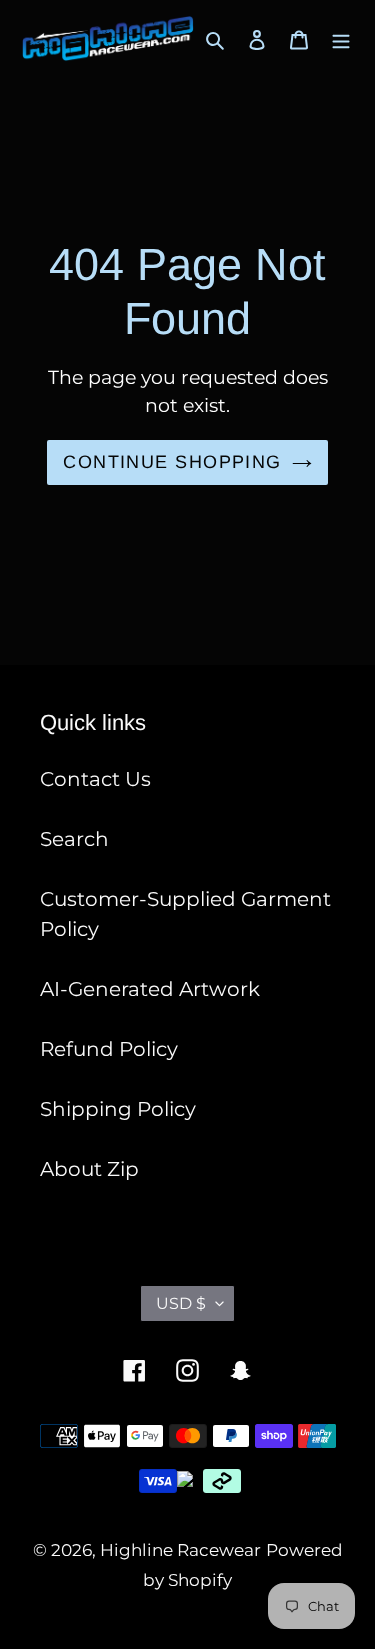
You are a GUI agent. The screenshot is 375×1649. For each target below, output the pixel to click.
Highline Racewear (180, 1550)
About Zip (89, 1169)
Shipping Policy (118, 1109)
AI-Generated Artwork (150, 989)
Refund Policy (109, 1049)
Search (74, 839)
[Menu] (341, 39)
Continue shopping (172, 462)
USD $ (181, 1303)
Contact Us (95, 779)
